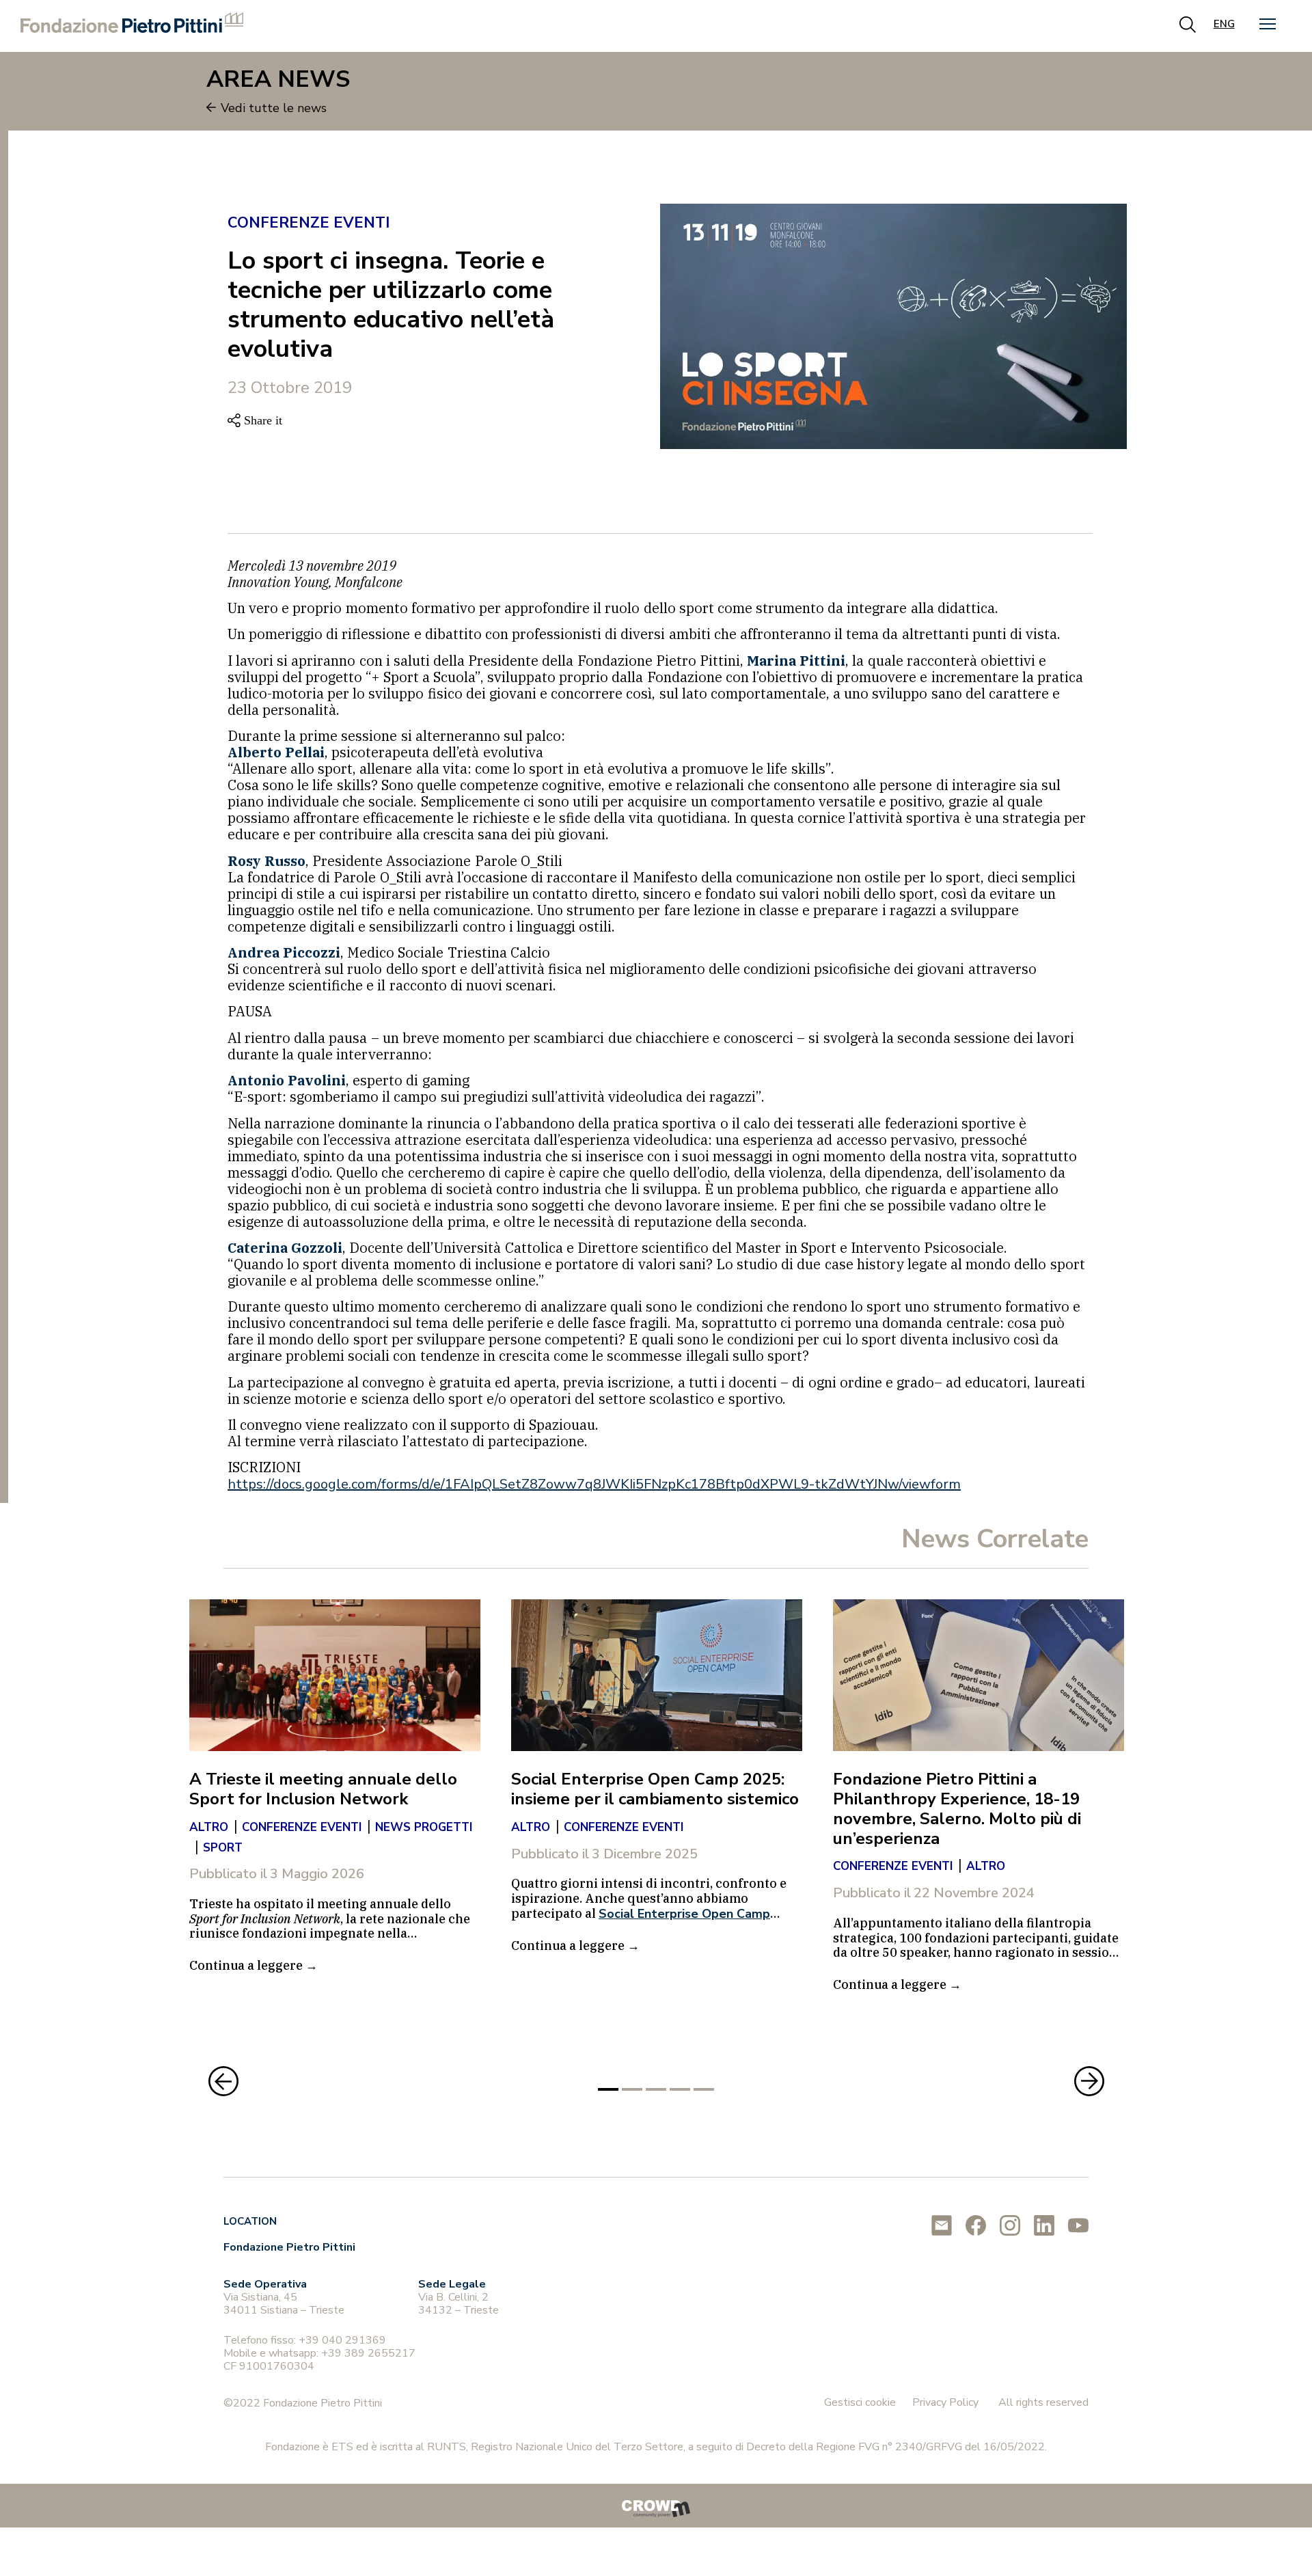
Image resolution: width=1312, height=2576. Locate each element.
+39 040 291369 (342, 2340)
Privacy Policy (945, 2402)
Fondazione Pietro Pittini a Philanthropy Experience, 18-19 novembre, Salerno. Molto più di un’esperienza (957, 1808)
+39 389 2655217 (368, 2353)
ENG (1224, 24)
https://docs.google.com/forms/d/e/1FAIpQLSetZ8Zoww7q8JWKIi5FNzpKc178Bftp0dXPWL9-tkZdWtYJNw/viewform (594, 1484)
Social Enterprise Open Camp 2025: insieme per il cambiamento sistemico (655, 1789)
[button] (1268, 24)
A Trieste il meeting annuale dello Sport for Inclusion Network (323, 1789)
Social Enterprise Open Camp (684, 1914)
